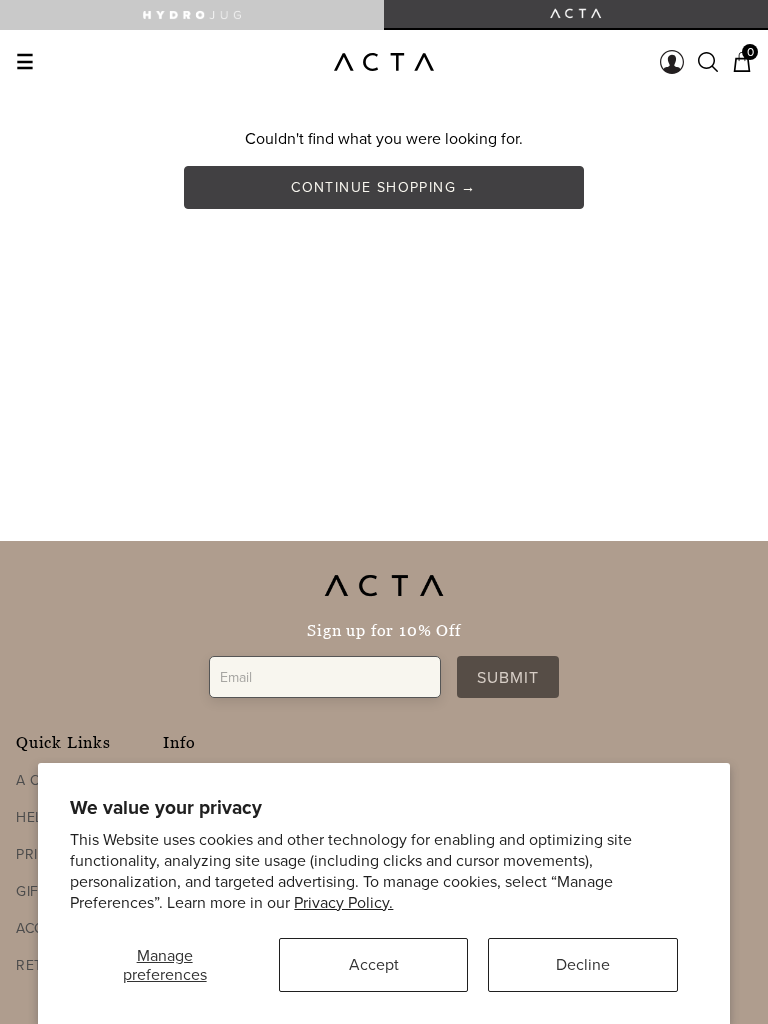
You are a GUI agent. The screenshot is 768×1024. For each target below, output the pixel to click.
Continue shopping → (384, 187)
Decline (583, 964)
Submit (508, 677)
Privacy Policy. (343, 902)
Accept (374, 964)
